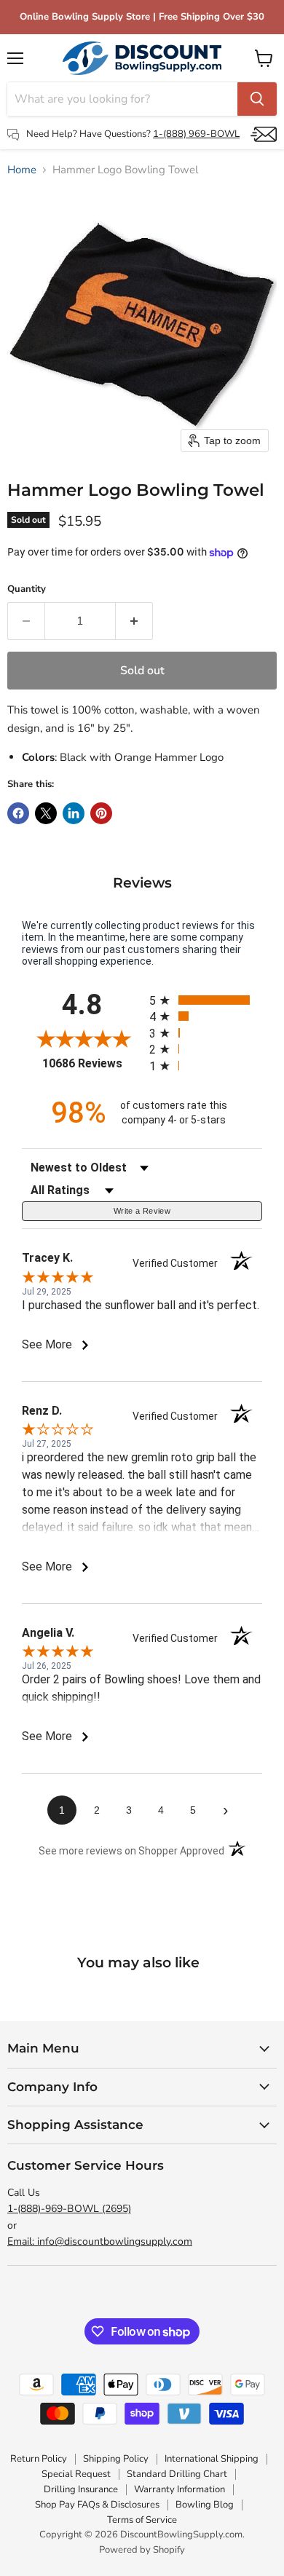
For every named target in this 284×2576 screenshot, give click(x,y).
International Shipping (212, 2459)
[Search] (257, 99)
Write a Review (142, 1211)
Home (22, 170)
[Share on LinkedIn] (74, 813)
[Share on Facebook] (18, 813)
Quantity (27, 589)
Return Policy (39, 2459)
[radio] (206, 1000)
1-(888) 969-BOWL (196, 134)
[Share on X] (46, 813)
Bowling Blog (205, 2505)
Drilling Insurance (81, 2489)
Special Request (76, 2474)
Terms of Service (142, 2520)
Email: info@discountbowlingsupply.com (100, 2241)
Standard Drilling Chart (177, 2474)
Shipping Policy (116, 2459)
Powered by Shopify (142, 2550)
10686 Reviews (92, 1063)
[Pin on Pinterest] (101, 813)
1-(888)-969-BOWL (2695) (69, 2209)
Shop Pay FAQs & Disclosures (97, 2505)
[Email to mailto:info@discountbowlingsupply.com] (264, 134)
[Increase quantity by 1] (134, 621)
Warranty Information (180, 2489)
